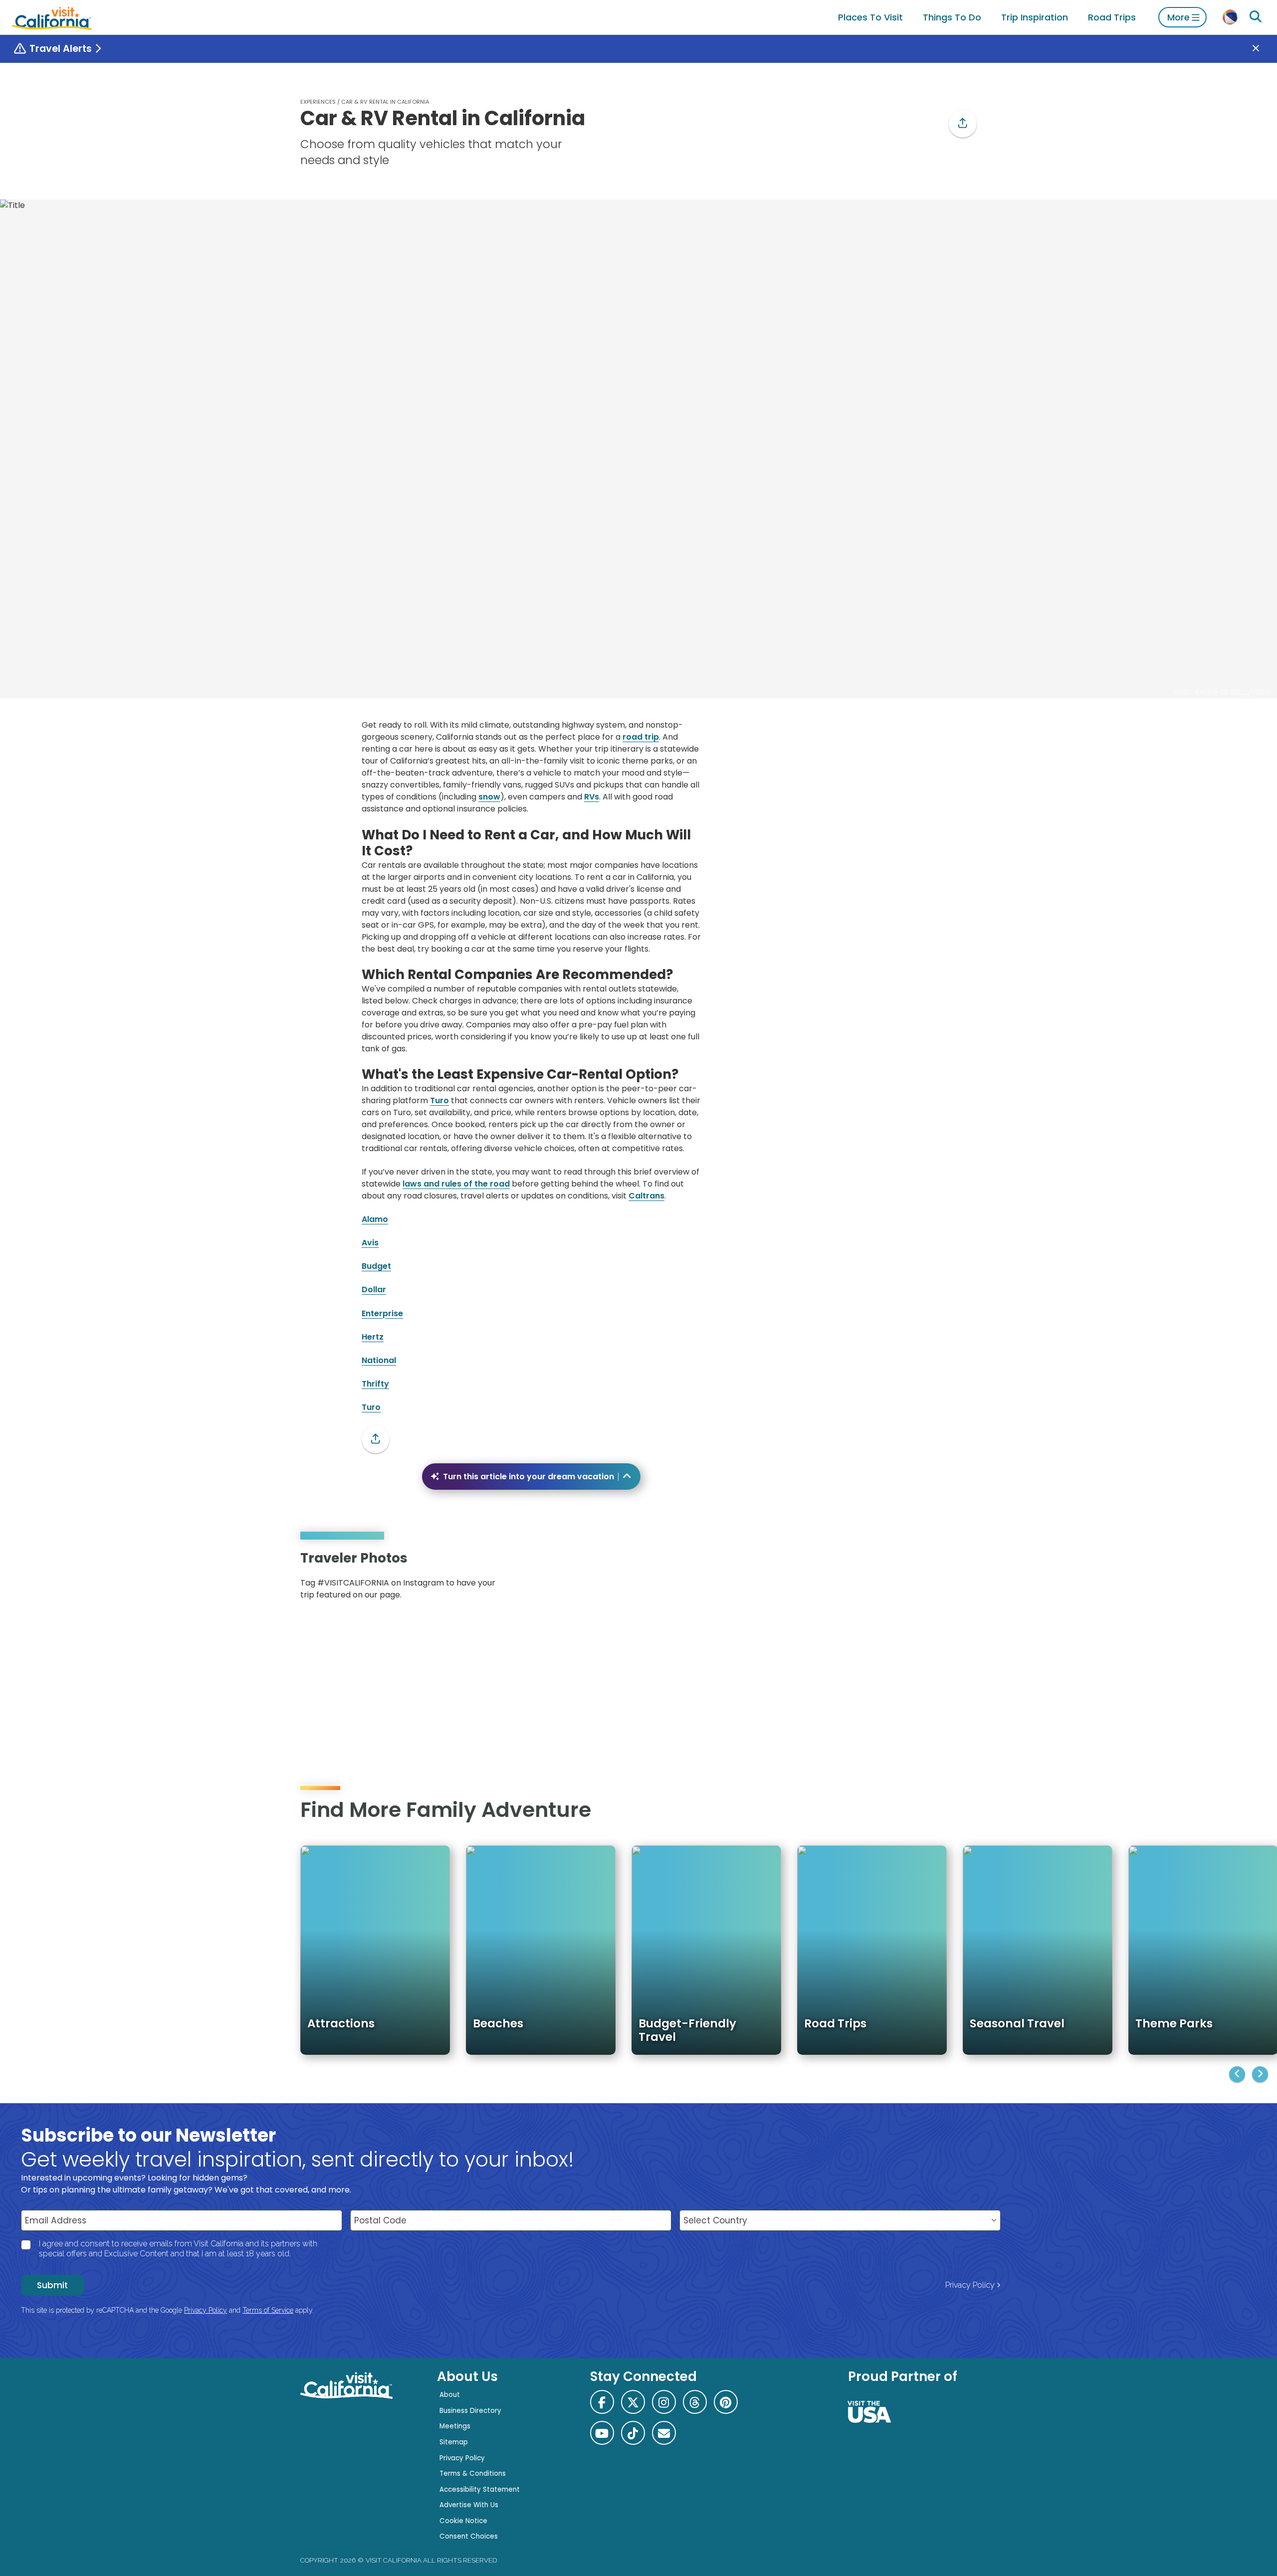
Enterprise (382, 1313)
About (450, 2395)
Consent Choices (469, 2536)
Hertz (373, 1337)
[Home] (52, 17)
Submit (52, 2285)
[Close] (1263, 49)
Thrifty (375, 1384)
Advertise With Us (469, 2505)
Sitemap (454, 2442)
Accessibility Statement (480, 2489)
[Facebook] (602, 2402)
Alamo (375, 1219)
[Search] (1256, 17)
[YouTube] (962, 1579)
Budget (376, 1266)
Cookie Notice (463, 2521)
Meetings (455, 2426)
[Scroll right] (1260, 2074)
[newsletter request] (664, 2433)
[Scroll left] (1237, 2074)
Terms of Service (268, 2310)
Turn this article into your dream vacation (529, 1477)
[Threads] (695, 2402)
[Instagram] (933, 1579)
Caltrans (646, 1196)
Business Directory (470, 2411)
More (1178, 17)
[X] (633, 2402)
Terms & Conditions (473, 2474)
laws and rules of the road (456, 1184)
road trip (641, 737)
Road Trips (1112, 17)
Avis (370, 1243)
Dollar (374, 1289)
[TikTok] (633, 2433)
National (379, 1360)
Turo (439, 1100)
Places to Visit (870, 17)
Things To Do (952, 17)
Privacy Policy (970, 2285)
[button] (963, 124)
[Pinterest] (948, 1579)
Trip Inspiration (1035, 17)
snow (489, 797)
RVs (592, 797)
